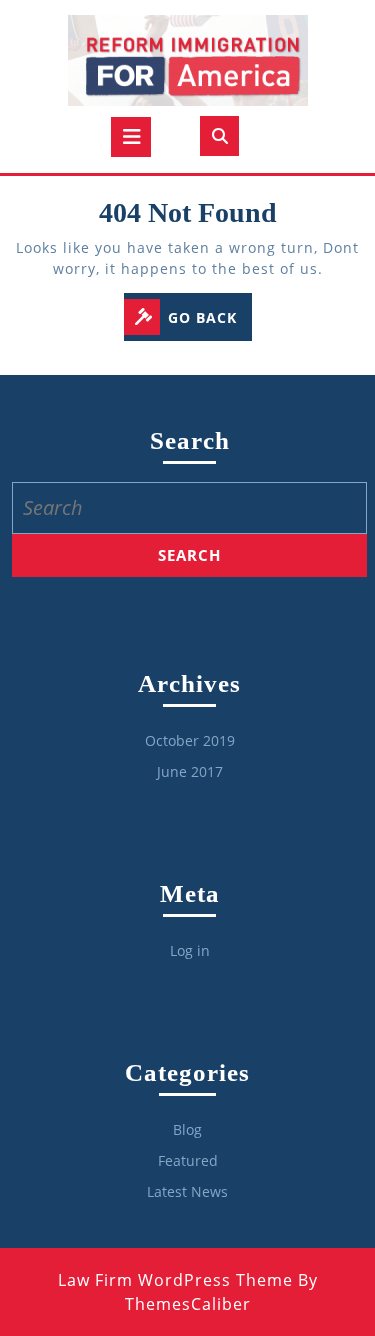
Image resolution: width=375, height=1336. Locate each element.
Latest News (187, 1191)
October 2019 (190, 740)
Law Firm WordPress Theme (175, 1280)
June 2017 (190, 771)
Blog (187, 1129)
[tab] (131, 137)
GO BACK (210, 319)
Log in (190, 950)
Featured (188, 1160)
